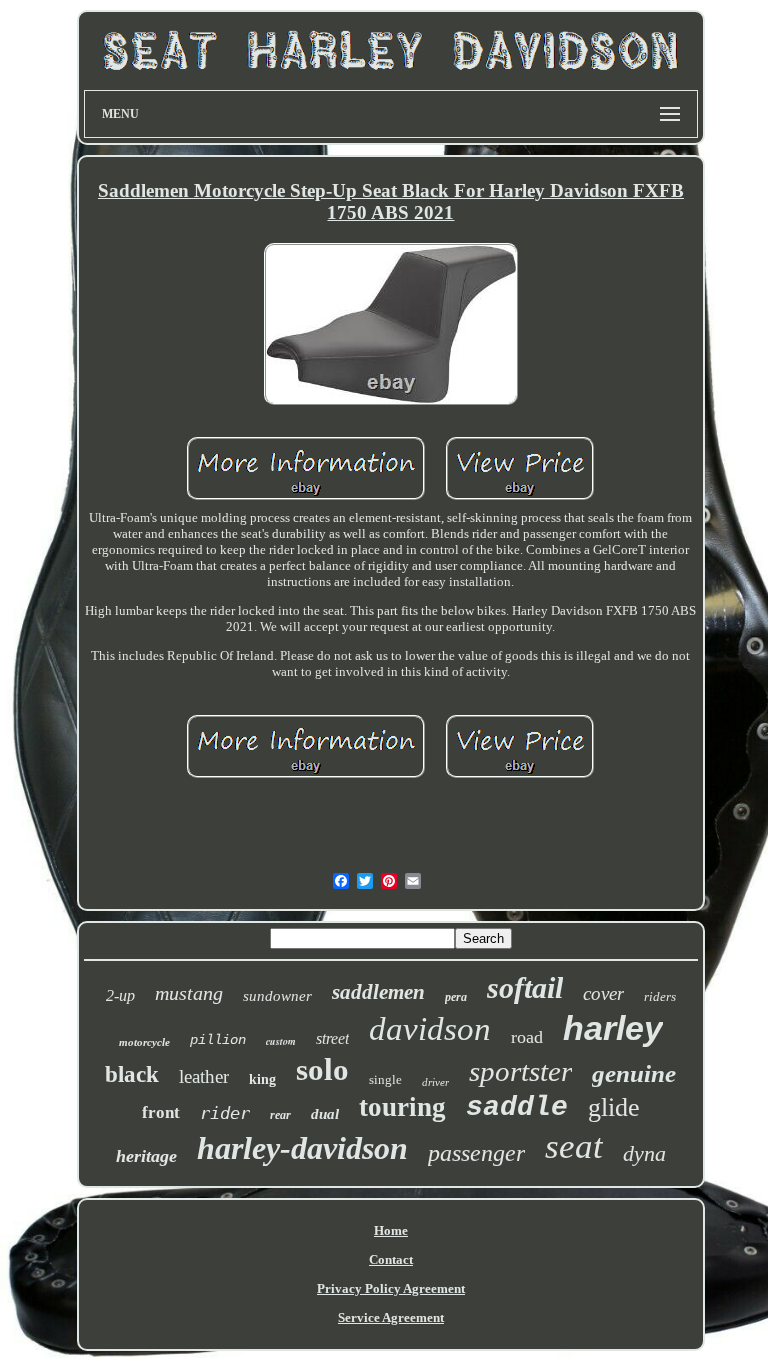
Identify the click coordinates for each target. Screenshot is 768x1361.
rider (225, 1113)
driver (435, 1082)
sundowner (277, 996)
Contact (391, 1259)
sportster (520, 1071)
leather (204, 1076)
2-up (120, 995)
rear (280, 1115)
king (262, 1079)
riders (660, 996)
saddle (517, 1107)
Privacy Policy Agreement (391, 1288)
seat (574, 1146)
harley (613, 1028)
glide (614, 1107)
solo (322, 1069)
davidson (430, 1029)
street (332, 1038)
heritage (146, 1156)
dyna (644, 1153)
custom (281, 1041)
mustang (189, 993)
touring (402, 1107)
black (132, 1074)
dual (325, 1114)
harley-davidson (302, 1148)
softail (525, 987)
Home (391, 1230)
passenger (476, 1153)
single (385, 1079)
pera (456, 997)
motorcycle (144, 1042)
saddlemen (378, 992)
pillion (218, 1040)
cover (603, 993)
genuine (634, 1073)
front (161, 1112)
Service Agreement (391, 1317)
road (527, 1037)
